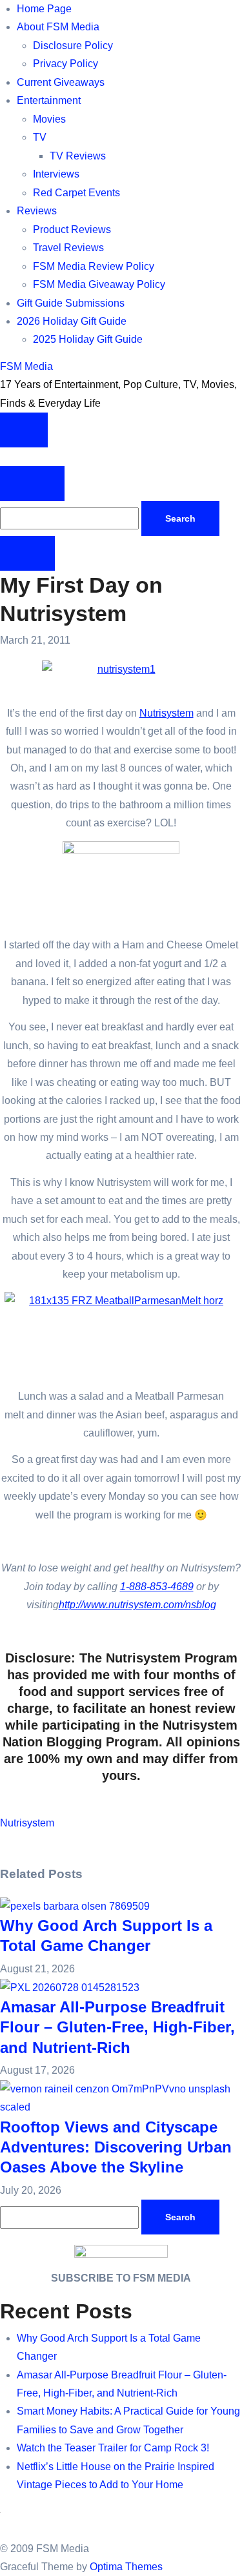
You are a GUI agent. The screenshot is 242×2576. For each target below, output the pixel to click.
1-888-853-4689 (157, 1587)
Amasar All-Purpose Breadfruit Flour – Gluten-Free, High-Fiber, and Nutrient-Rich (117, 2027)
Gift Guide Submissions (71, 303)
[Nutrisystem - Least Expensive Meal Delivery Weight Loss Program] (1, 1842)
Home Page (44, 9)
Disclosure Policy (73, 46)
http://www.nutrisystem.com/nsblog (137, 1605)
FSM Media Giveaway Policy (99, 284)
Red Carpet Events (76, 193)
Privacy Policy (66, 64)
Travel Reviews (68, 248)
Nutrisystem (166, 713)
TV (40, 137)
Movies (49, 119)
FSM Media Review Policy (94, 266)
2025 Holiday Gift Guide (88, 339)
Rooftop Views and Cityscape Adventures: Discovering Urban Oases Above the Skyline (116, 2147)
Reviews (37, 211)
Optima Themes (126, 2567)
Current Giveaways (61, 82)
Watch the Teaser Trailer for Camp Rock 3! (113, 2448)
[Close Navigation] (27, 553)
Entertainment (49, 100)
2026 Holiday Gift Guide (72, 321)
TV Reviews (78, 156)
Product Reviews (72, 230)
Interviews (56, 174)
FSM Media (26, 366)
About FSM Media (58, 27)
